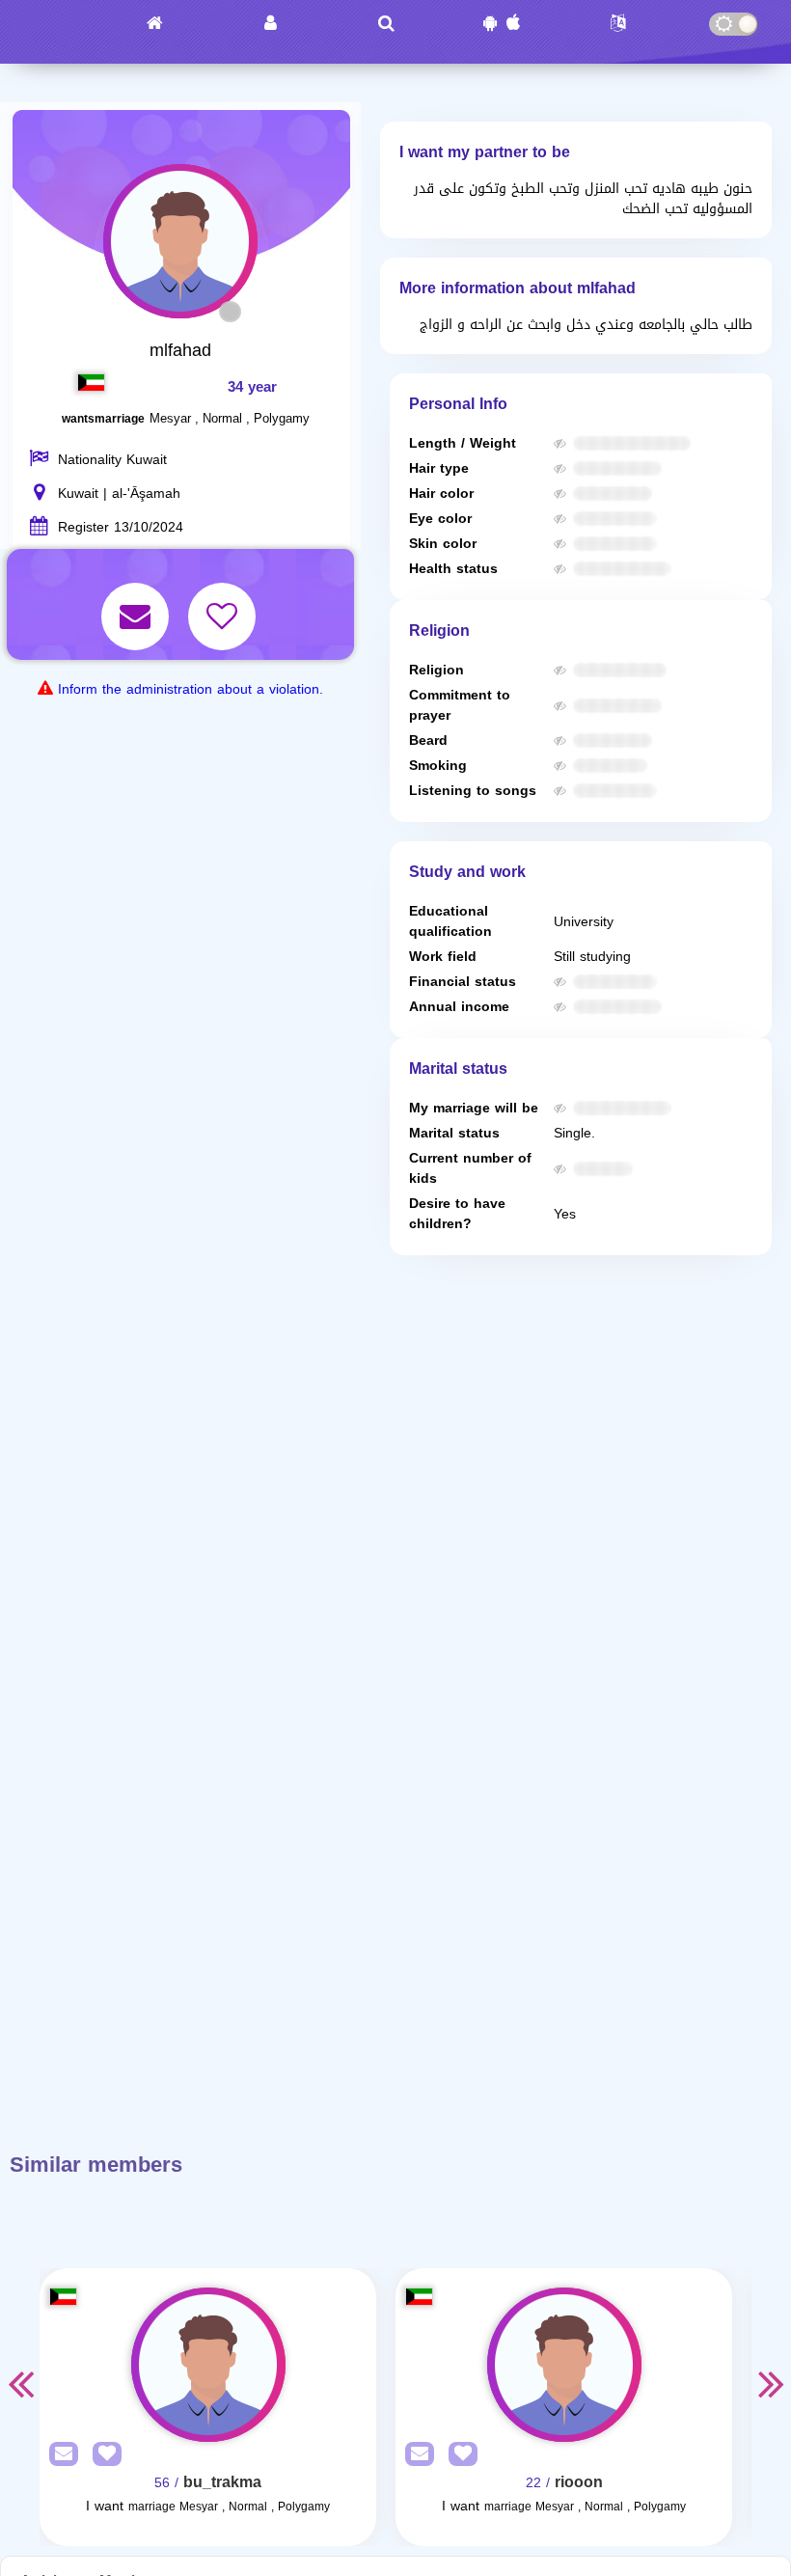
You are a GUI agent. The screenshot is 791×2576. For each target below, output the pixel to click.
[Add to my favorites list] (224, 603)
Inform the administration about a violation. (191, 689)
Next (771, 2383)
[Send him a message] (137, 603)
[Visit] (208, 2365)
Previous (20, 2383)
